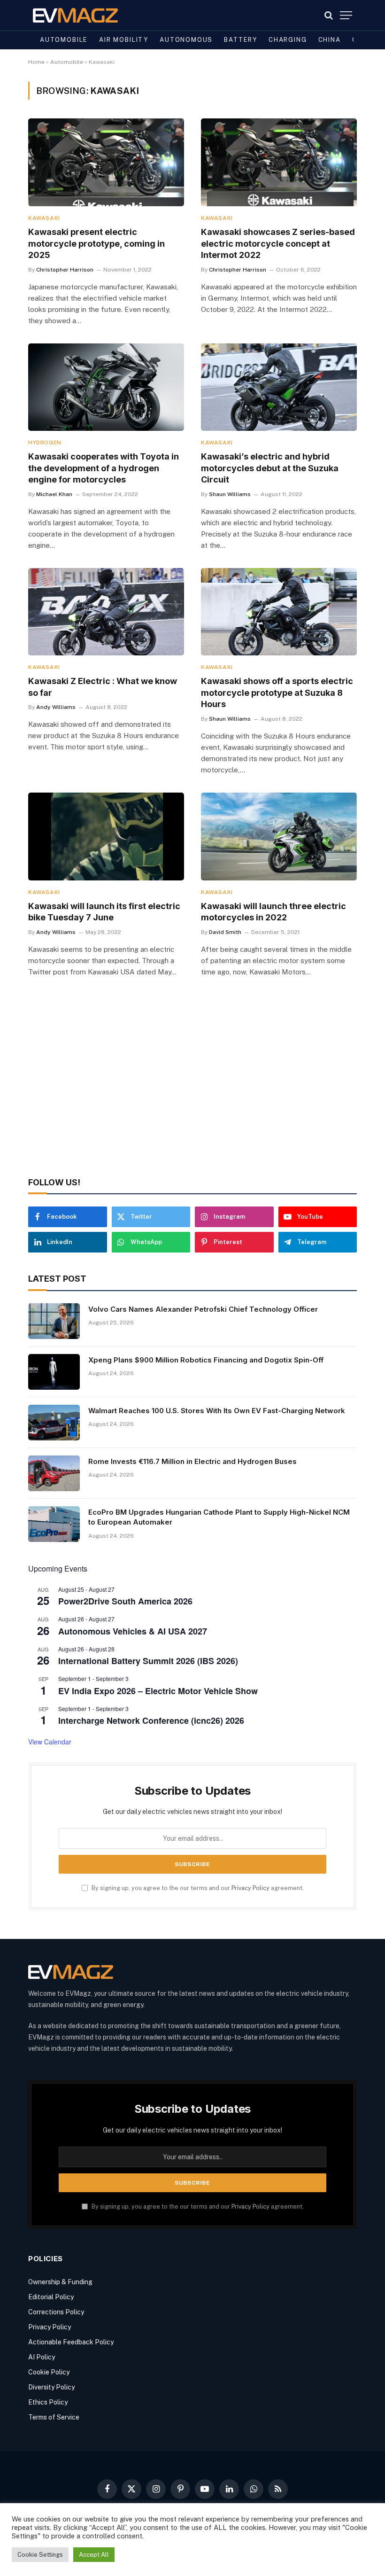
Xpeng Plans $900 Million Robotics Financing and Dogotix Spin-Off (206, 1360)
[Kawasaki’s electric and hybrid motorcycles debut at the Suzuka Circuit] (279, 387)
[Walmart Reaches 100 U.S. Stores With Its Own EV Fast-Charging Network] (54, 1423)
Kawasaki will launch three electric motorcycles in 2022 (273, 912)
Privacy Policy (250, 1888)
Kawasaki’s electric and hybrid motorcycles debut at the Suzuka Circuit (270, 468)
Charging (288, 40)
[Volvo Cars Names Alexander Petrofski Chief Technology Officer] (54, 1321)
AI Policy (42, 2357)
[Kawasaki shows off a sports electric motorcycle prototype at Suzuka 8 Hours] (279, 612)
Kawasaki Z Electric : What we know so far (103, 687)
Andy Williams (56, 707)
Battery (241, 40)
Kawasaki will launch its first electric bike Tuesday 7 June (104, 912)
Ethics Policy (48, 2402)
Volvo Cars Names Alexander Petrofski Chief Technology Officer (203, 1309)
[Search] (329, 15)
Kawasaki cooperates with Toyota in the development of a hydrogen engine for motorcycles (104, 468)
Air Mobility (124, 40)
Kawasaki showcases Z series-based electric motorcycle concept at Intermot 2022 (278, 243)
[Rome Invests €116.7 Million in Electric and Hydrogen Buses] (54, 1473)
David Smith (225, 932)
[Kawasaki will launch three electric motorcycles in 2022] (279, 837)
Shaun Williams (230, 494)
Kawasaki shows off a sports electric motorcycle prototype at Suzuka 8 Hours (277, 693)
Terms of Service (54, 2417)
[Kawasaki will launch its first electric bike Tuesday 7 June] (106, 837)
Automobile (64, 40)
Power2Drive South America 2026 (125, 1601)
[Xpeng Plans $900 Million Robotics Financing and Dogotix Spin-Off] (54, 1372)
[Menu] (346, 15)
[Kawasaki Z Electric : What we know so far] (106, 612)
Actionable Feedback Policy (71, 2342)
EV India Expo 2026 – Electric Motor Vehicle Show (158, 1691)
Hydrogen (45, 443)
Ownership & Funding (60, 2282)
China (330, 40)
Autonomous (186, 40)
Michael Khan (54, 494)
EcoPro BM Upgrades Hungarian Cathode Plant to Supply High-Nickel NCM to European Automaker (219, 1517)
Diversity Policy (51, 2387)
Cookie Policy (49, 2372)
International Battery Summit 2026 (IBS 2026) (148, 1661)
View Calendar (50, 1742)
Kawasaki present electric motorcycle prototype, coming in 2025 (96, 243)
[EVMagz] (75, 15)
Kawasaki (44, 218)
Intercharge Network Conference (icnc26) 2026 (151, 1720)
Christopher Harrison (65, 270)
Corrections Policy (56, 2312)
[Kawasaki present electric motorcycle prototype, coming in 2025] (106, 162)
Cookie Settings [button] (40, 2555)
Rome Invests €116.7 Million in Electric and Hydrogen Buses (192, 1461)
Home (36, 62)
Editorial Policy (51, 2297)
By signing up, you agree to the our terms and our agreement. (197, 1888)
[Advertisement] (192, 1090)
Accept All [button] (94, 2555)
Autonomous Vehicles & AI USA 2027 (133, 1631)
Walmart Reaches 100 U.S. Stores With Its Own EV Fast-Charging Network (217, 1411)
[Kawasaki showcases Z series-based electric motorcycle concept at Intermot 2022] (279, 162)
